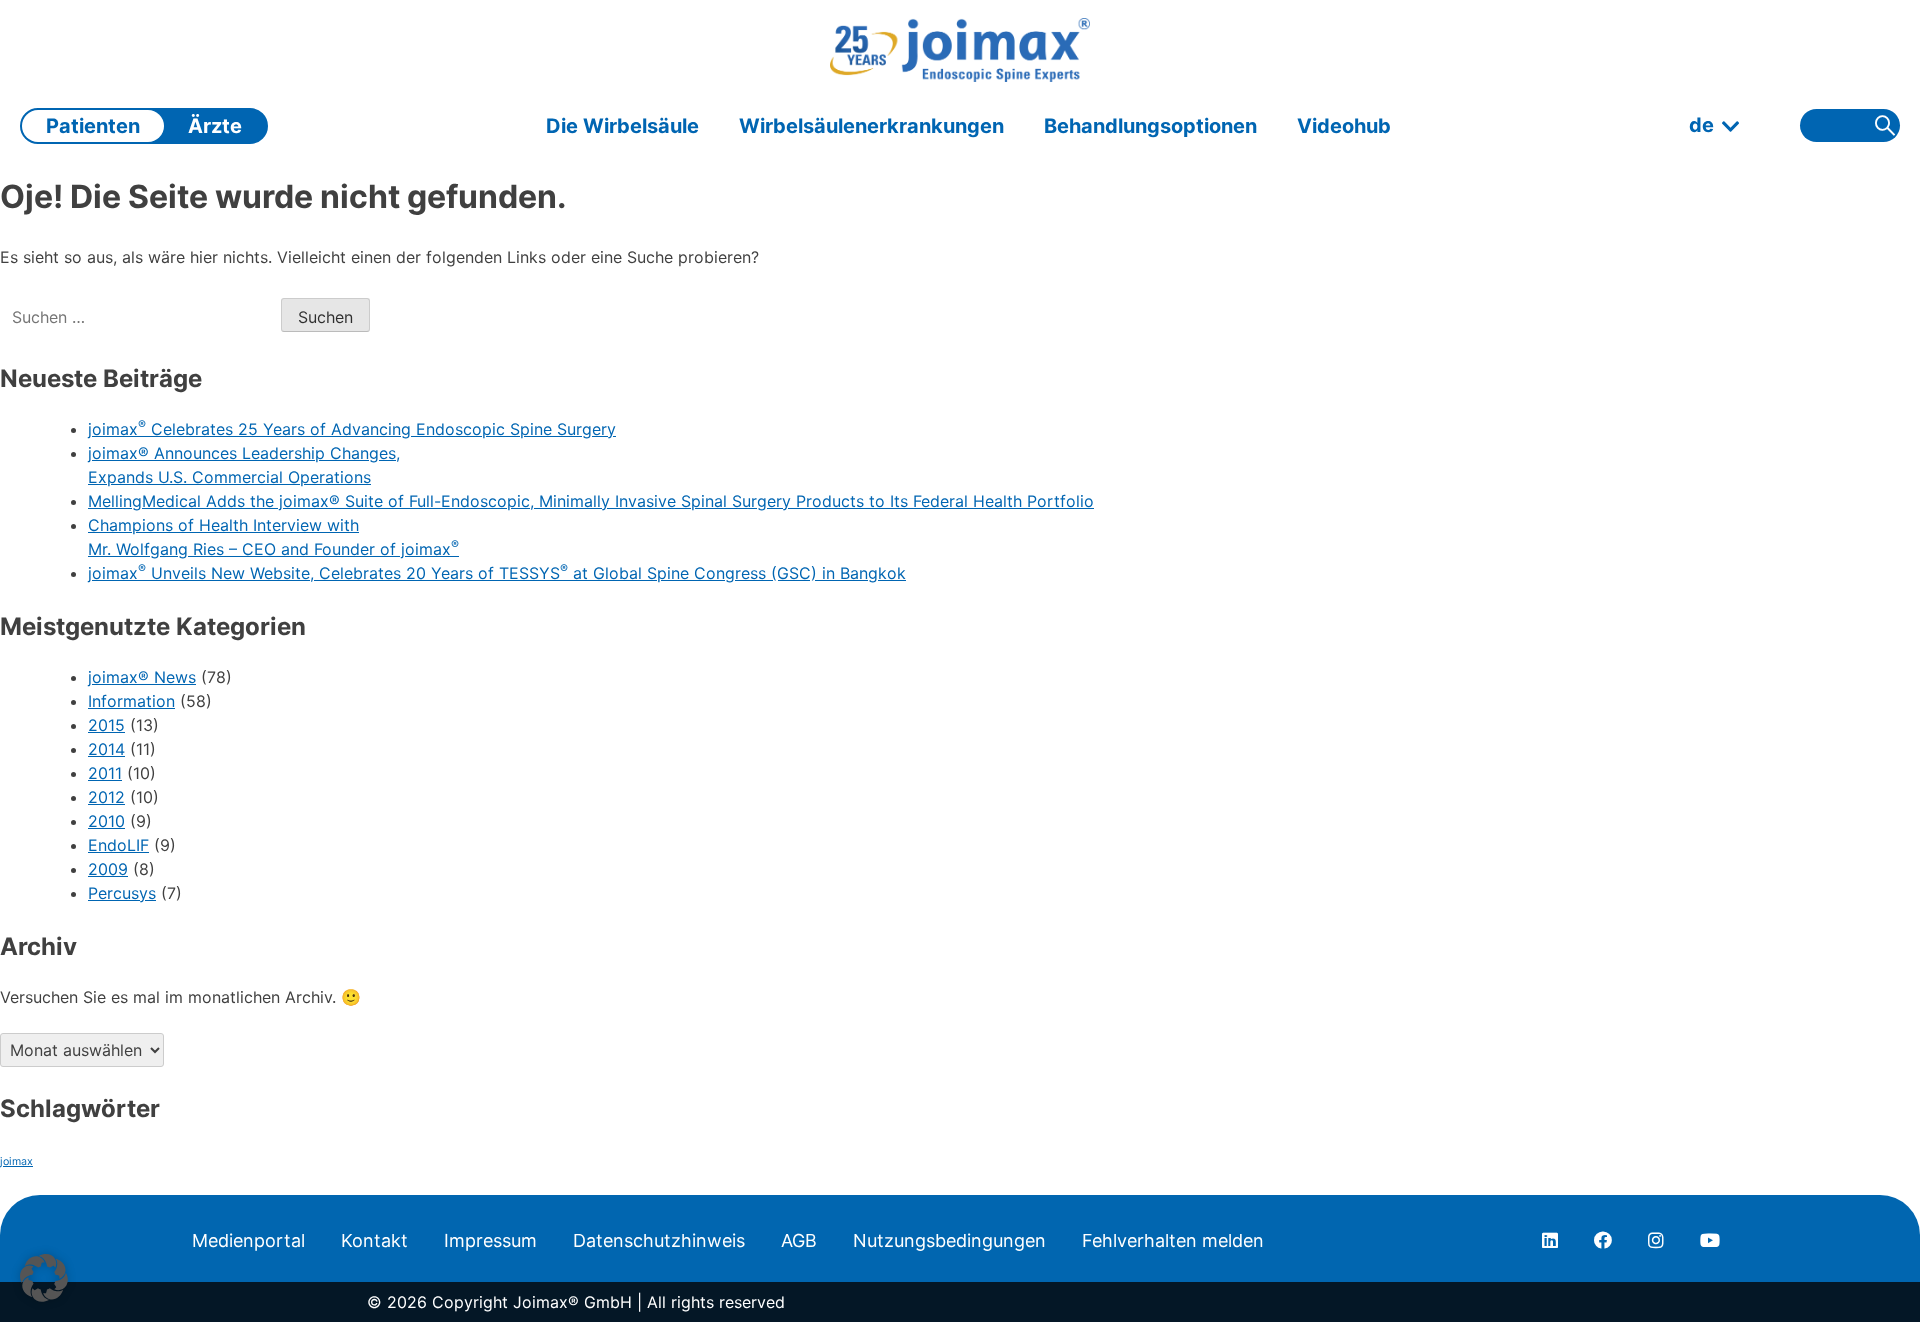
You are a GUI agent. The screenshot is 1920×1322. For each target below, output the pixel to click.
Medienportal (248, 1240)
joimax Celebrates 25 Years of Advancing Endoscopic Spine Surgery (352, 429)
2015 (106, 725)
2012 (106, 797)
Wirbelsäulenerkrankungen (871, 126)
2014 (106, 749)
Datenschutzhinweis (659, 1240)
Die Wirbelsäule (622, 126)
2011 (105, 773)
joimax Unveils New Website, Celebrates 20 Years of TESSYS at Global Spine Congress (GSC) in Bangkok (497, 573)
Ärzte (215, 126)
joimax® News (142, 677)
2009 (108, 869)
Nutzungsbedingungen (949, 1240)
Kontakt (374, 1240)
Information (131, 701)
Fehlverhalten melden (1173, 1240)
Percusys (122, 893)
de (1701, 125)
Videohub (1344, 126)
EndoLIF (118, 845)
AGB (799, 1240)
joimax (16, 1161)
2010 (106, 821)
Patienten (93, 126)
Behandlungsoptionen (1150, 126)
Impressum (490, 1240)
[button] (44, 1278)
